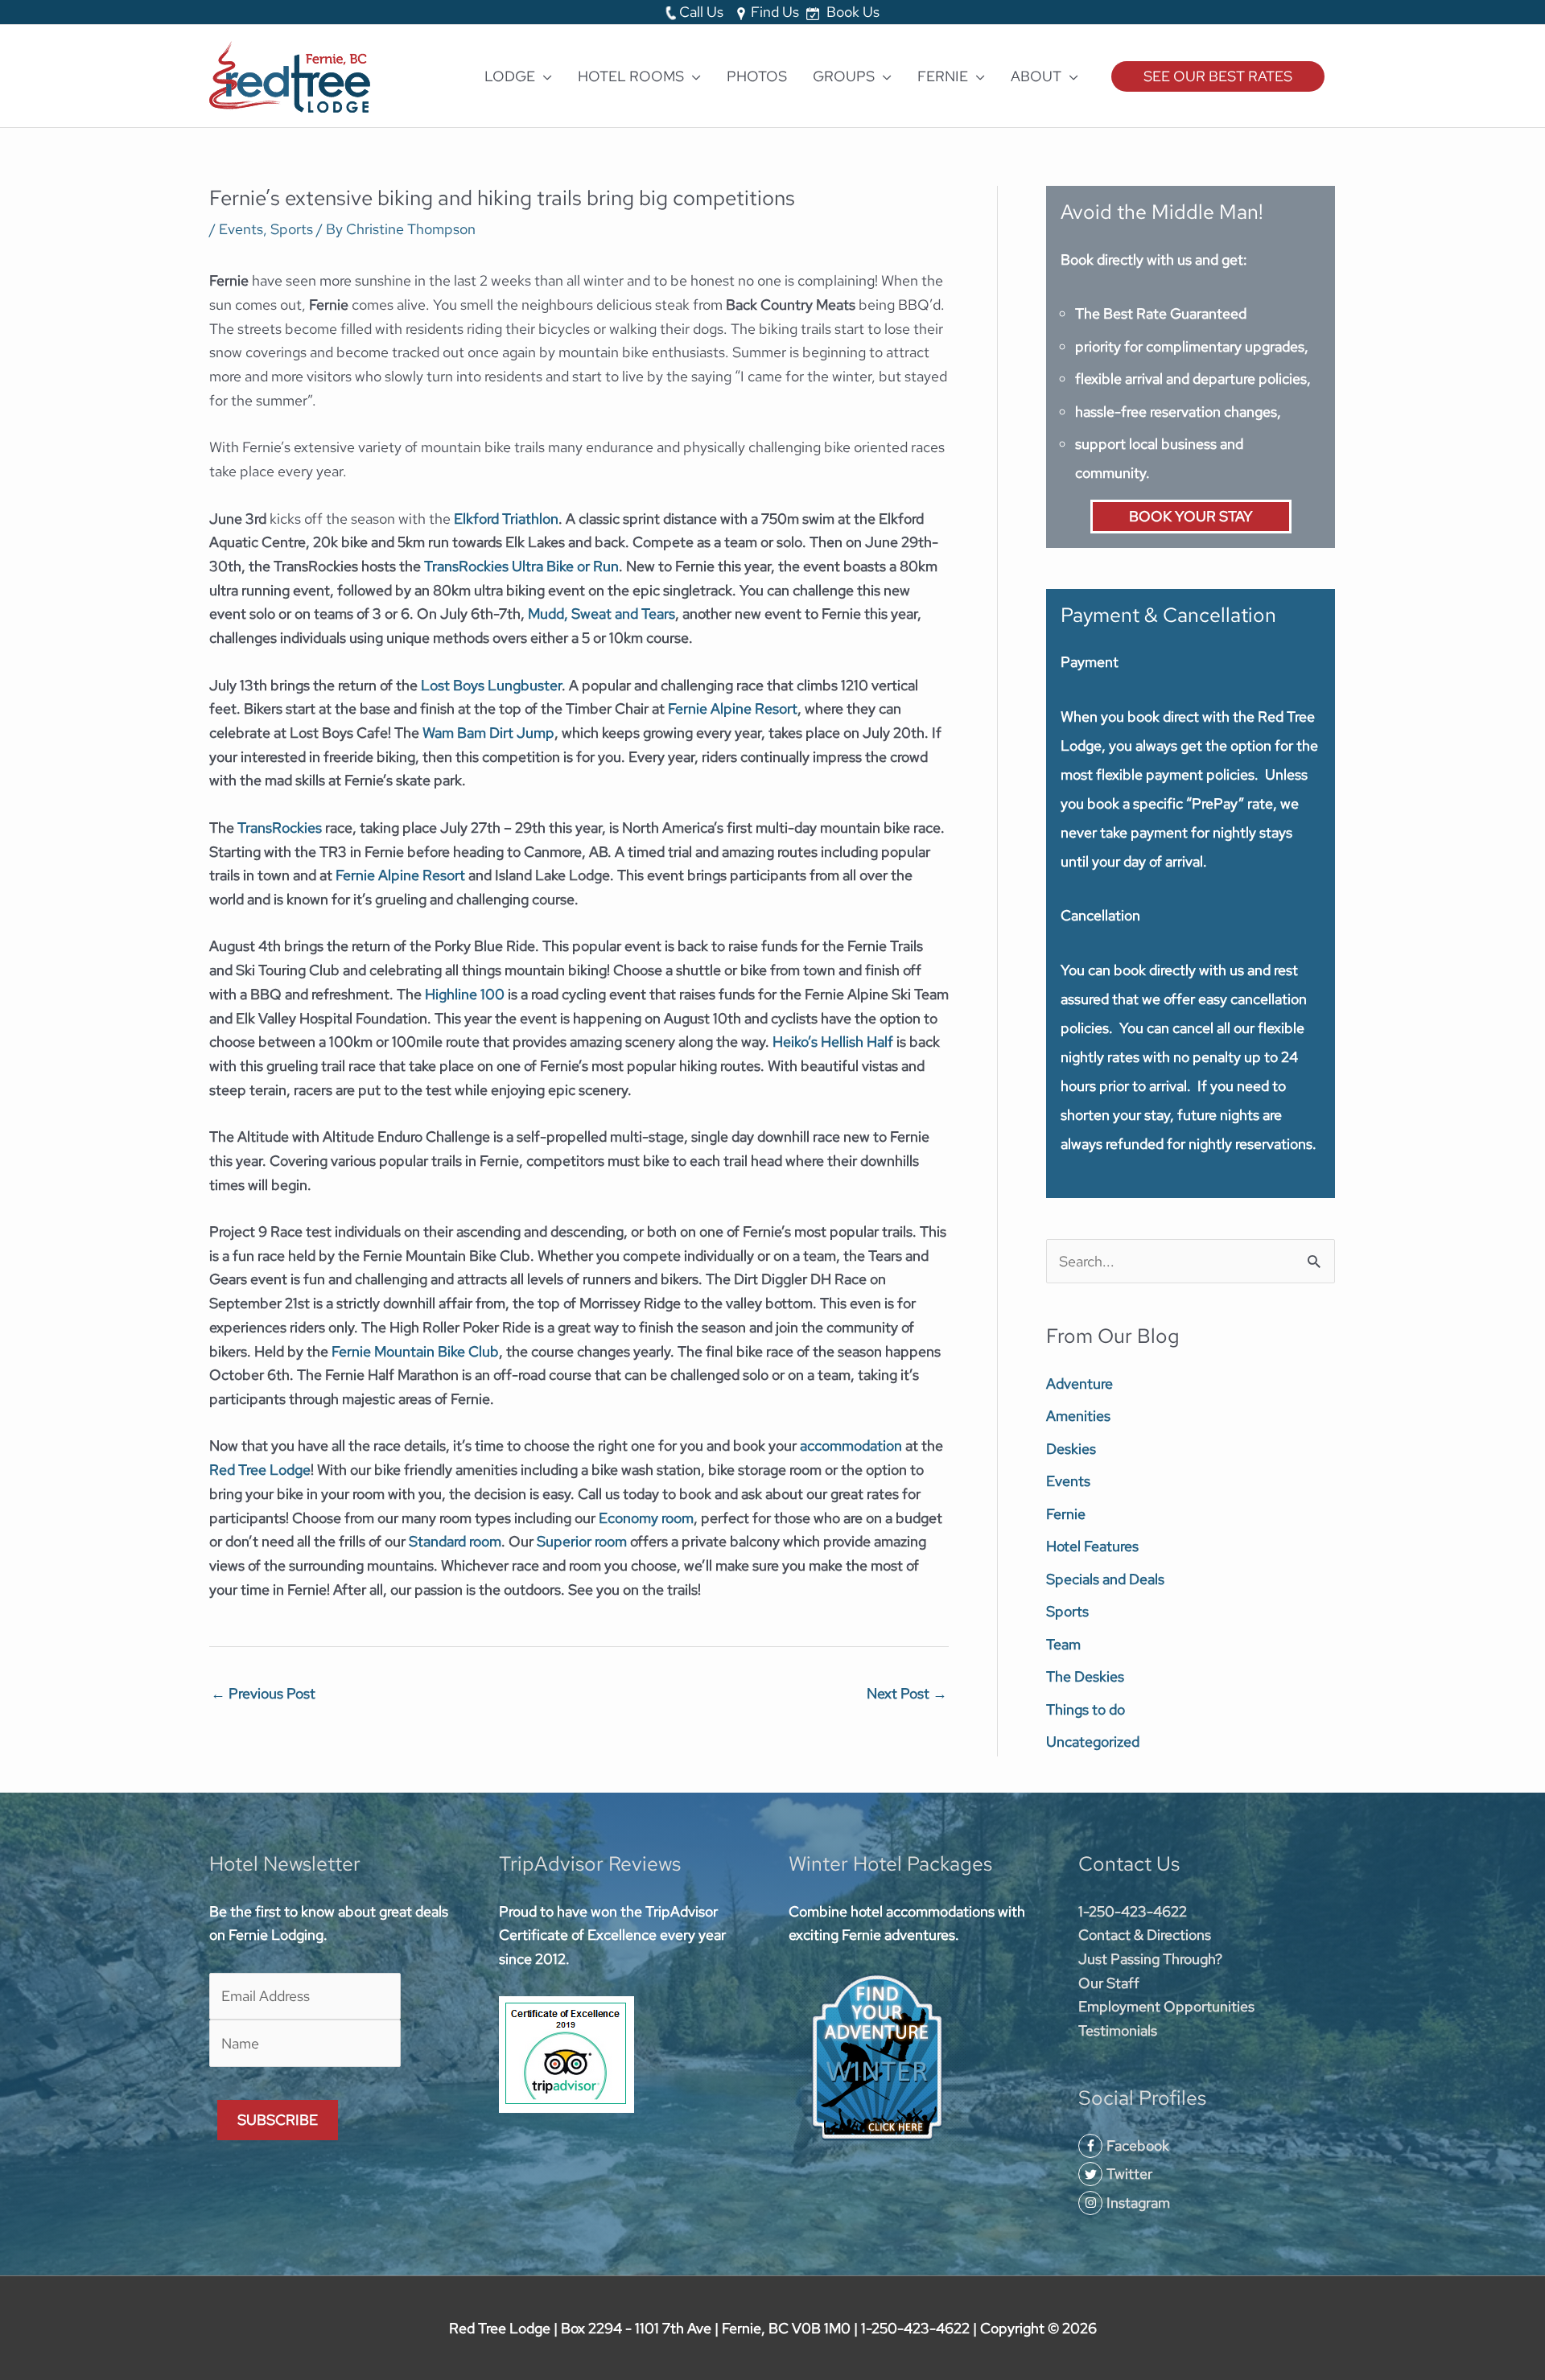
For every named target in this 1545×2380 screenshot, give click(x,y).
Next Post (907, 1693)
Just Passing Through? (1150, 1959)
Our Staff (1109, 1983)
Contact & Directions (1145, 1935)
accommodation (851, 1445)
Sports (292, 229)
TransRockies (280, 828)
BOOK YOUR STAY (1191, 516)
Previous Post (263, 1693)
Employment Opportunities (1166, 2006)
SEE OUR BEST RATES (1218, 76)
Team (1063, 1644)
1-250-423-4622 (1133, 1911)
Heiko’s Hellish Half (833, 1042)
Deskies (1071, 1449)
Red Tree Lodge (260, 1470)
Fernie (1066, 1514)
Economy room (646, 1518)
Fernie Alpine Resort (733, 708)
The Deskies (1085, 1676)
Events (241, 229)
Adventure (1079, 1384)
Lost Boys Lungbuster (491, 685)
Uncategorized (1093, 1742)
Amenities (1078, 1416)
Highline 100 (465, 994)
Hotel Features (1092, 1546)
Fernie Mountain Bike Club (415, 1351)
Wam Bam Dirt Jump (488, 733)
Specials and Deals (1105, 1579)
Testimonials (1118, 2030)
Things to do (1086, 1709)
